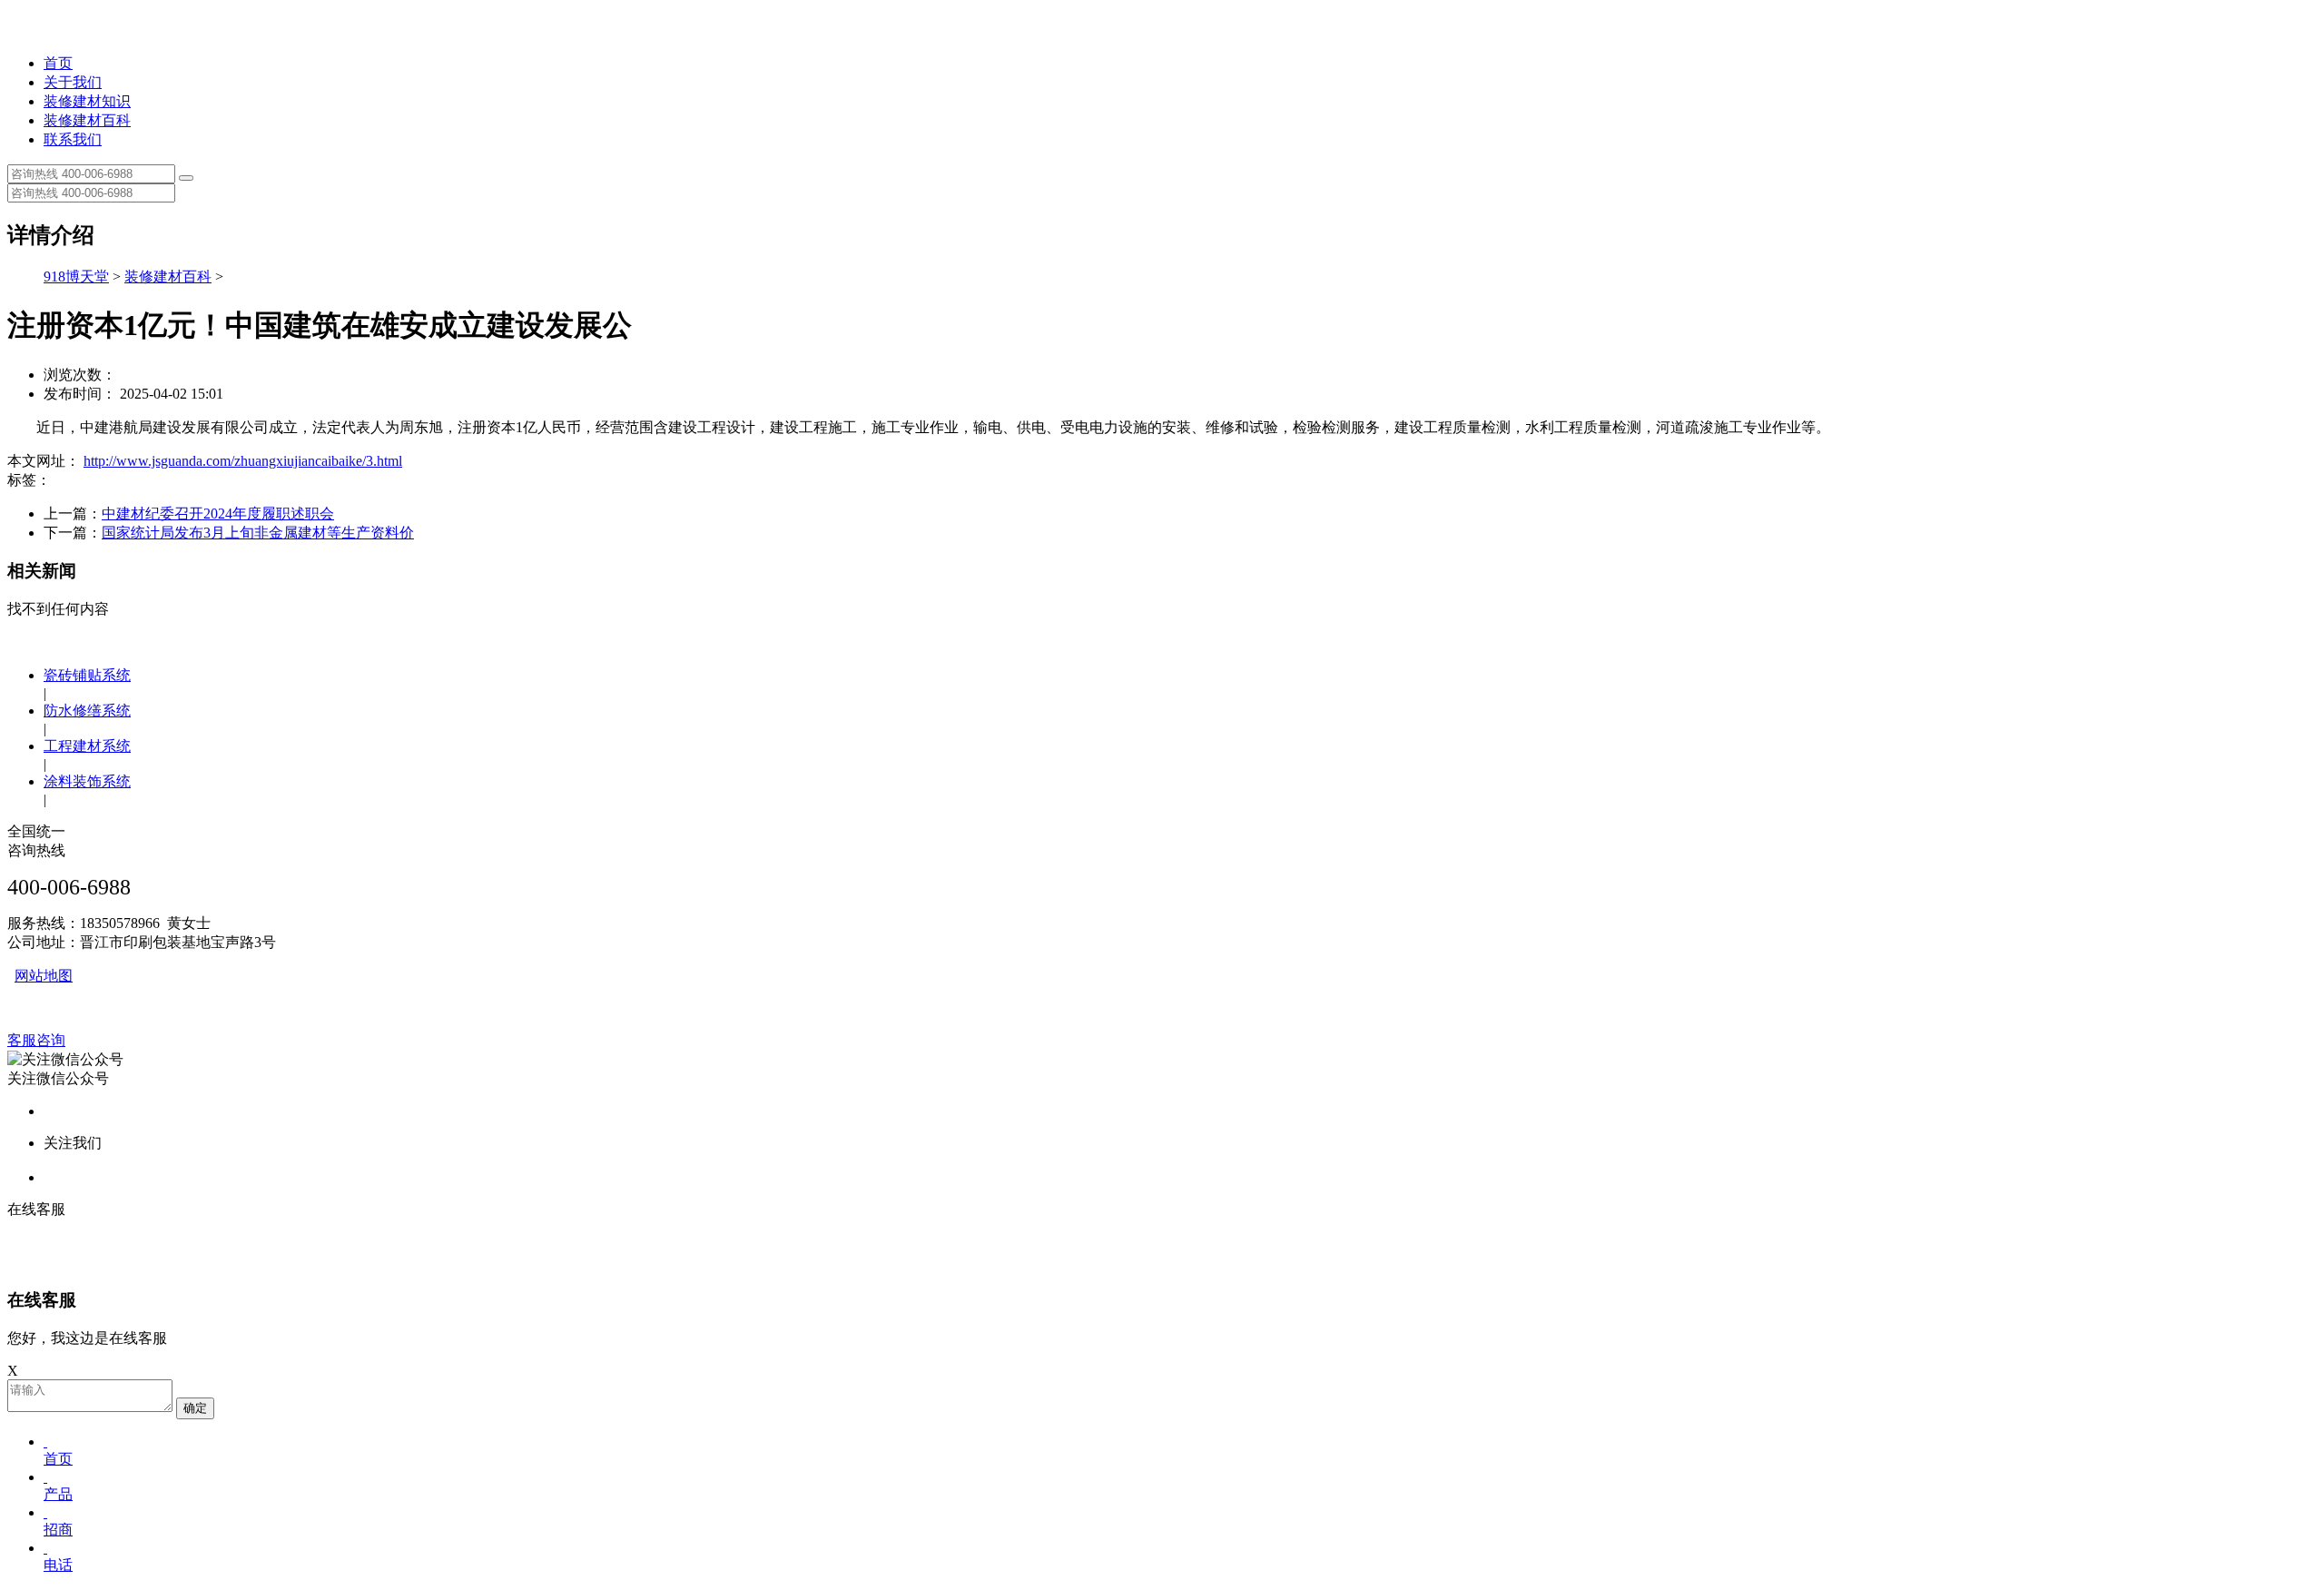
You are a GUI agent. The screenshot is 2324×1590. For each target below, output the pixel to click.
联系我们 (73, 139)
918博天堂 (76, 277)
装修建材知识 (87, 101)
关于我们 (73, 82)
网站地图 (44, 976)
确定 (195, 1408)
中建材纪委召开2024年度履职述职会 (218, 514)
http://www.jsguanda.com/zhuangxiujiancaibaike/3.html (243, 461)
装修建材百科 (87, 120)
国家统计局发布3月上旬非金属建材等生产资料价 (258, 533)
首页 (58, 63)
